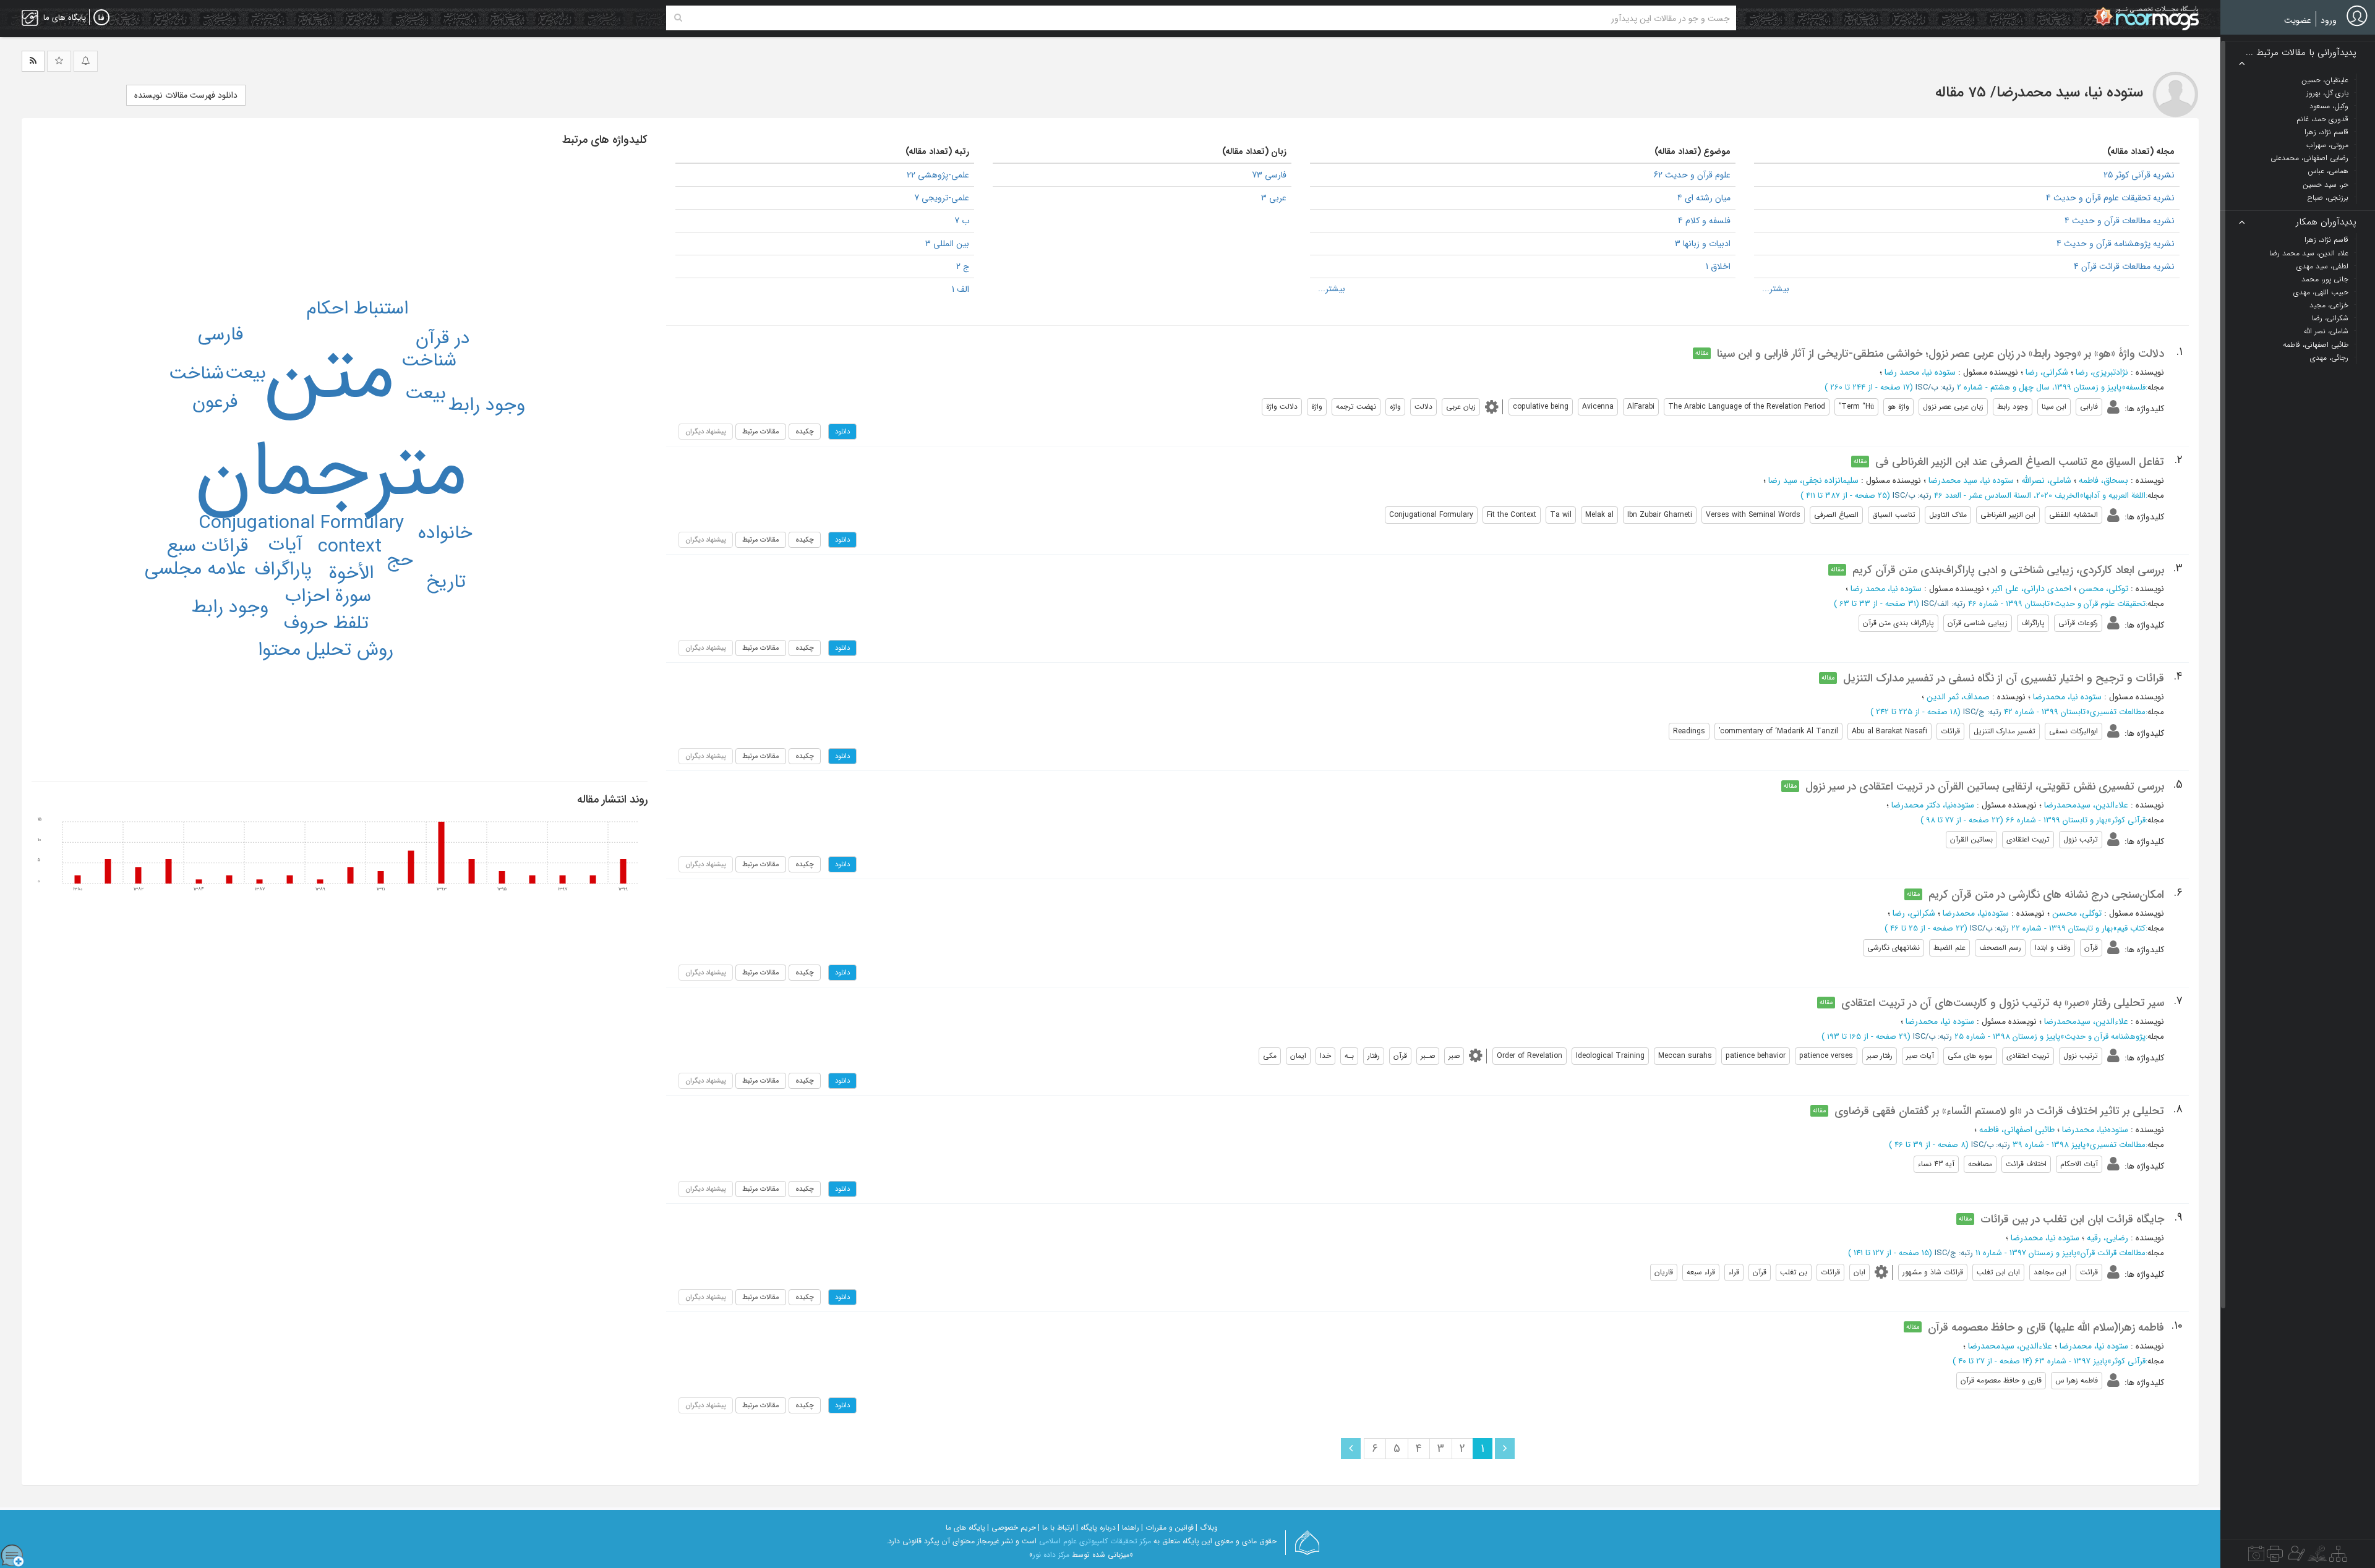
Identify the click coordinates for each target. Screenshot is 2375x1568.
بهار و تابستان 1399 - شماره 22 (2062, 928)
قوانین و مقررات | (1167, 1528)
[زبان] (101, 18)
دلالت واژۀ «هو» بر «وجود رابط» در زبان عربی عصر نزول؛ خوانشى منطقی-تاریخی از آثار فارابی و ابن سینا (1941, 354)
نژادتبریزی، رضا (2102, 372)
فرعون (215, 402)
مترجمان (331, 473)
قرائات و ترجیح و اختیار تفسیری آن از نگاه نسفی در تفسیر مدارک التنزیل (2004, 678)
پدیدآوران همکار (2326, 222)
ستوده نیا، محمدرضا (1940, 1021)
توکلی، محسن (2103, 589)
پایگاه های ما (965, 1528)
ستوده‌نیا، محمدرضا (1976, 913)
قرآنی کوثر (2129, 820)
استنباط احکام (357, 309)
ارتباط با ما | (1056, 1528)
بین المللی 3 (947, 244)
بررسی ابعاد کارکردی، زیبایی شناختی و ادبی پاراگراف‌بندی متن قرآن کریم (2008, 570)
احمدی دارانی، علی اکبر (2031, 589)
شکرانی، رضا (2047, 372)
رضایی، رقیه (2108, 1238)
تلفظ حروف (326, 624)
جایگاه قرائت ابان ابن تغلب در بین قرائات (2072, 1219)
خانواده (445, 533)
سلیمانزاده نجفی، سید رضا (1813, 480)
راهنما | (1128, 1528)
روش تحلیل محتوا (326, 650)
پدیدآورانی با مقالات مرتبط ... (2301, 53)
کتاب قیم (2131, 928)
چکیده (805, 432)
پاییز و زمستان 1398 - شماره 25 (2007, 1037)
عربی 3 (1274, 198)
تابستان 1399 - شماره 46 (2009, 604)
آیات (285, 545)
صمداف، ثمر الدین (1958, 697)
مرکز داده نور (1051, 1555)
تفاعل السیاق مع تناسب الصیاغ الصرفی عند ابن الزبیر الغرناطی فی (2020, 462)
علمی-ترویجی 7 (942, 198)
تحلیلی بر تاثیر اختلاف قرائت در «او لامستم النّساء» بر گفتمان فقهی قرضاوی (1999, 1111)
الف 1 (961, 289)
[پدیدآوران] (2295, 1557)
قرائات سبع (208, 546)
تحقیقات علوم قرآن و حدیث (2100, 604)
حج (400, 560)
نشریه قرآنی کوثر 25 (2139, 175)
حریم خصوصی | (1012, 1528)
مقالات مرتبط (761, 432)
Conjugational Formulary (301, 523)
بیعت (426, 394)
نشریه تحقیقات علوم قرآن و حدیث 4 (2110, 198)
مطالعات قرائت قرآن (2113, 1253)
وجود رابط (487, 405)
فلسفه (2136, 387)
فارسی (220, 335)
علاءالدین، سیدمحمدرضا (2086, 805)
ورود (2329, 20)
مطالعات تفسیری (2118, 712)
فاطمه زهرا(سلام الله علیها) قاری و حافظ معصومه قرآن (2046, 1327)
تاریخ (446, 582)
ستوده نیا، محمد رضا (1920, 372)
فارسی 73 (1269, 175)
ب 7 (962, 221)
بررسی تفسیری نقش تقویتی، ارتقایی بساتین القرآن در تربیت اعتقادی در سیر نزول (1985, 786)
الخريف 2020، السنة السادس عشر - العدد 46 (2007, 496)
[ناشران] (2275, 1557)
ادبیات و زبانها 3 (1703, 244)
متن (330, 376)
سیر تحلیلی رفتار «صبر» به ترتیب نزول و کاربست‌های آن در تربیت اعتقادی (2003, 1003)
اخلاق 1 (1718, 266)
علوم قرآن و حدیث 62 (1692, 175)
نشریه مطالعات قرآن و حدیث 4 (2120, 221)
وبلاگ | (1207, 1528)
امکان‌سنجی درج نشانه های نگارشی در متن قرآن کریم (2046, 895)
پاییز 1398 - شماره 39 (2049, 1145)
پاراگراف (283, 570)
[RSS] (33, 61)
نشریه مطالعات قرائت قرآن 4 (2124, 266)
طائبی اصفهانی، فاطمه (2017, 1130)
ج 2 (963, 266)
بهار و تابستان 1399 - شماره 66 (2056, 820)
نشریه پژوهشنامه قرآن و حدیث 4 (2116, 244)
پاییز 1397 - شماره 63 (2071, 1361)
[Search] (678, 18)
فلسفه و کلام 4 (1704, 221)
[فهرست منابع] (2338, 1557)
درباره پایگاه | (1096, 1528)
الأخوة (351, 573)
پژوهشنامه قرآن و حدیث (2105, 1037)
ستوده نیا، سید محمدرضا (1971, 480)
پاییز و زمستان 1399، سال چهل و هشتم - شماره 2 (2039, 387)
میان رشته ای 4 (1704, 198)
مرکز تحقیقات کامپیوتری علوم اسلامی (1095, 1541)
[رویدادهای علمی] (2256, 1557)
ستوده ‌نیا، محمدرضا (2067, 697)
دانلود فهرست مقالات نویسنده (186, 95)
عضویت (2298, 20)
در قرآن (443, 339)
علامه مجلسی (195, 569)
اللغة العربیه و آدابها (2115, 496)
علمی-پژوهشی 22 (938, 175)
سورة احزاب (328, 596)
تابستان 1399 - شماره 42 (2045, 712)
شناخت (429, 361)
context (350, 547)
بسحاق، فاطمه (2103, 480)
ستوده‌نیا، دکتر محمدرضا (1933, 805)
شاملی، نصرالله (2046, 480)
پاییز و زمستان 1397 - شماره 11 (2026, 1253)
